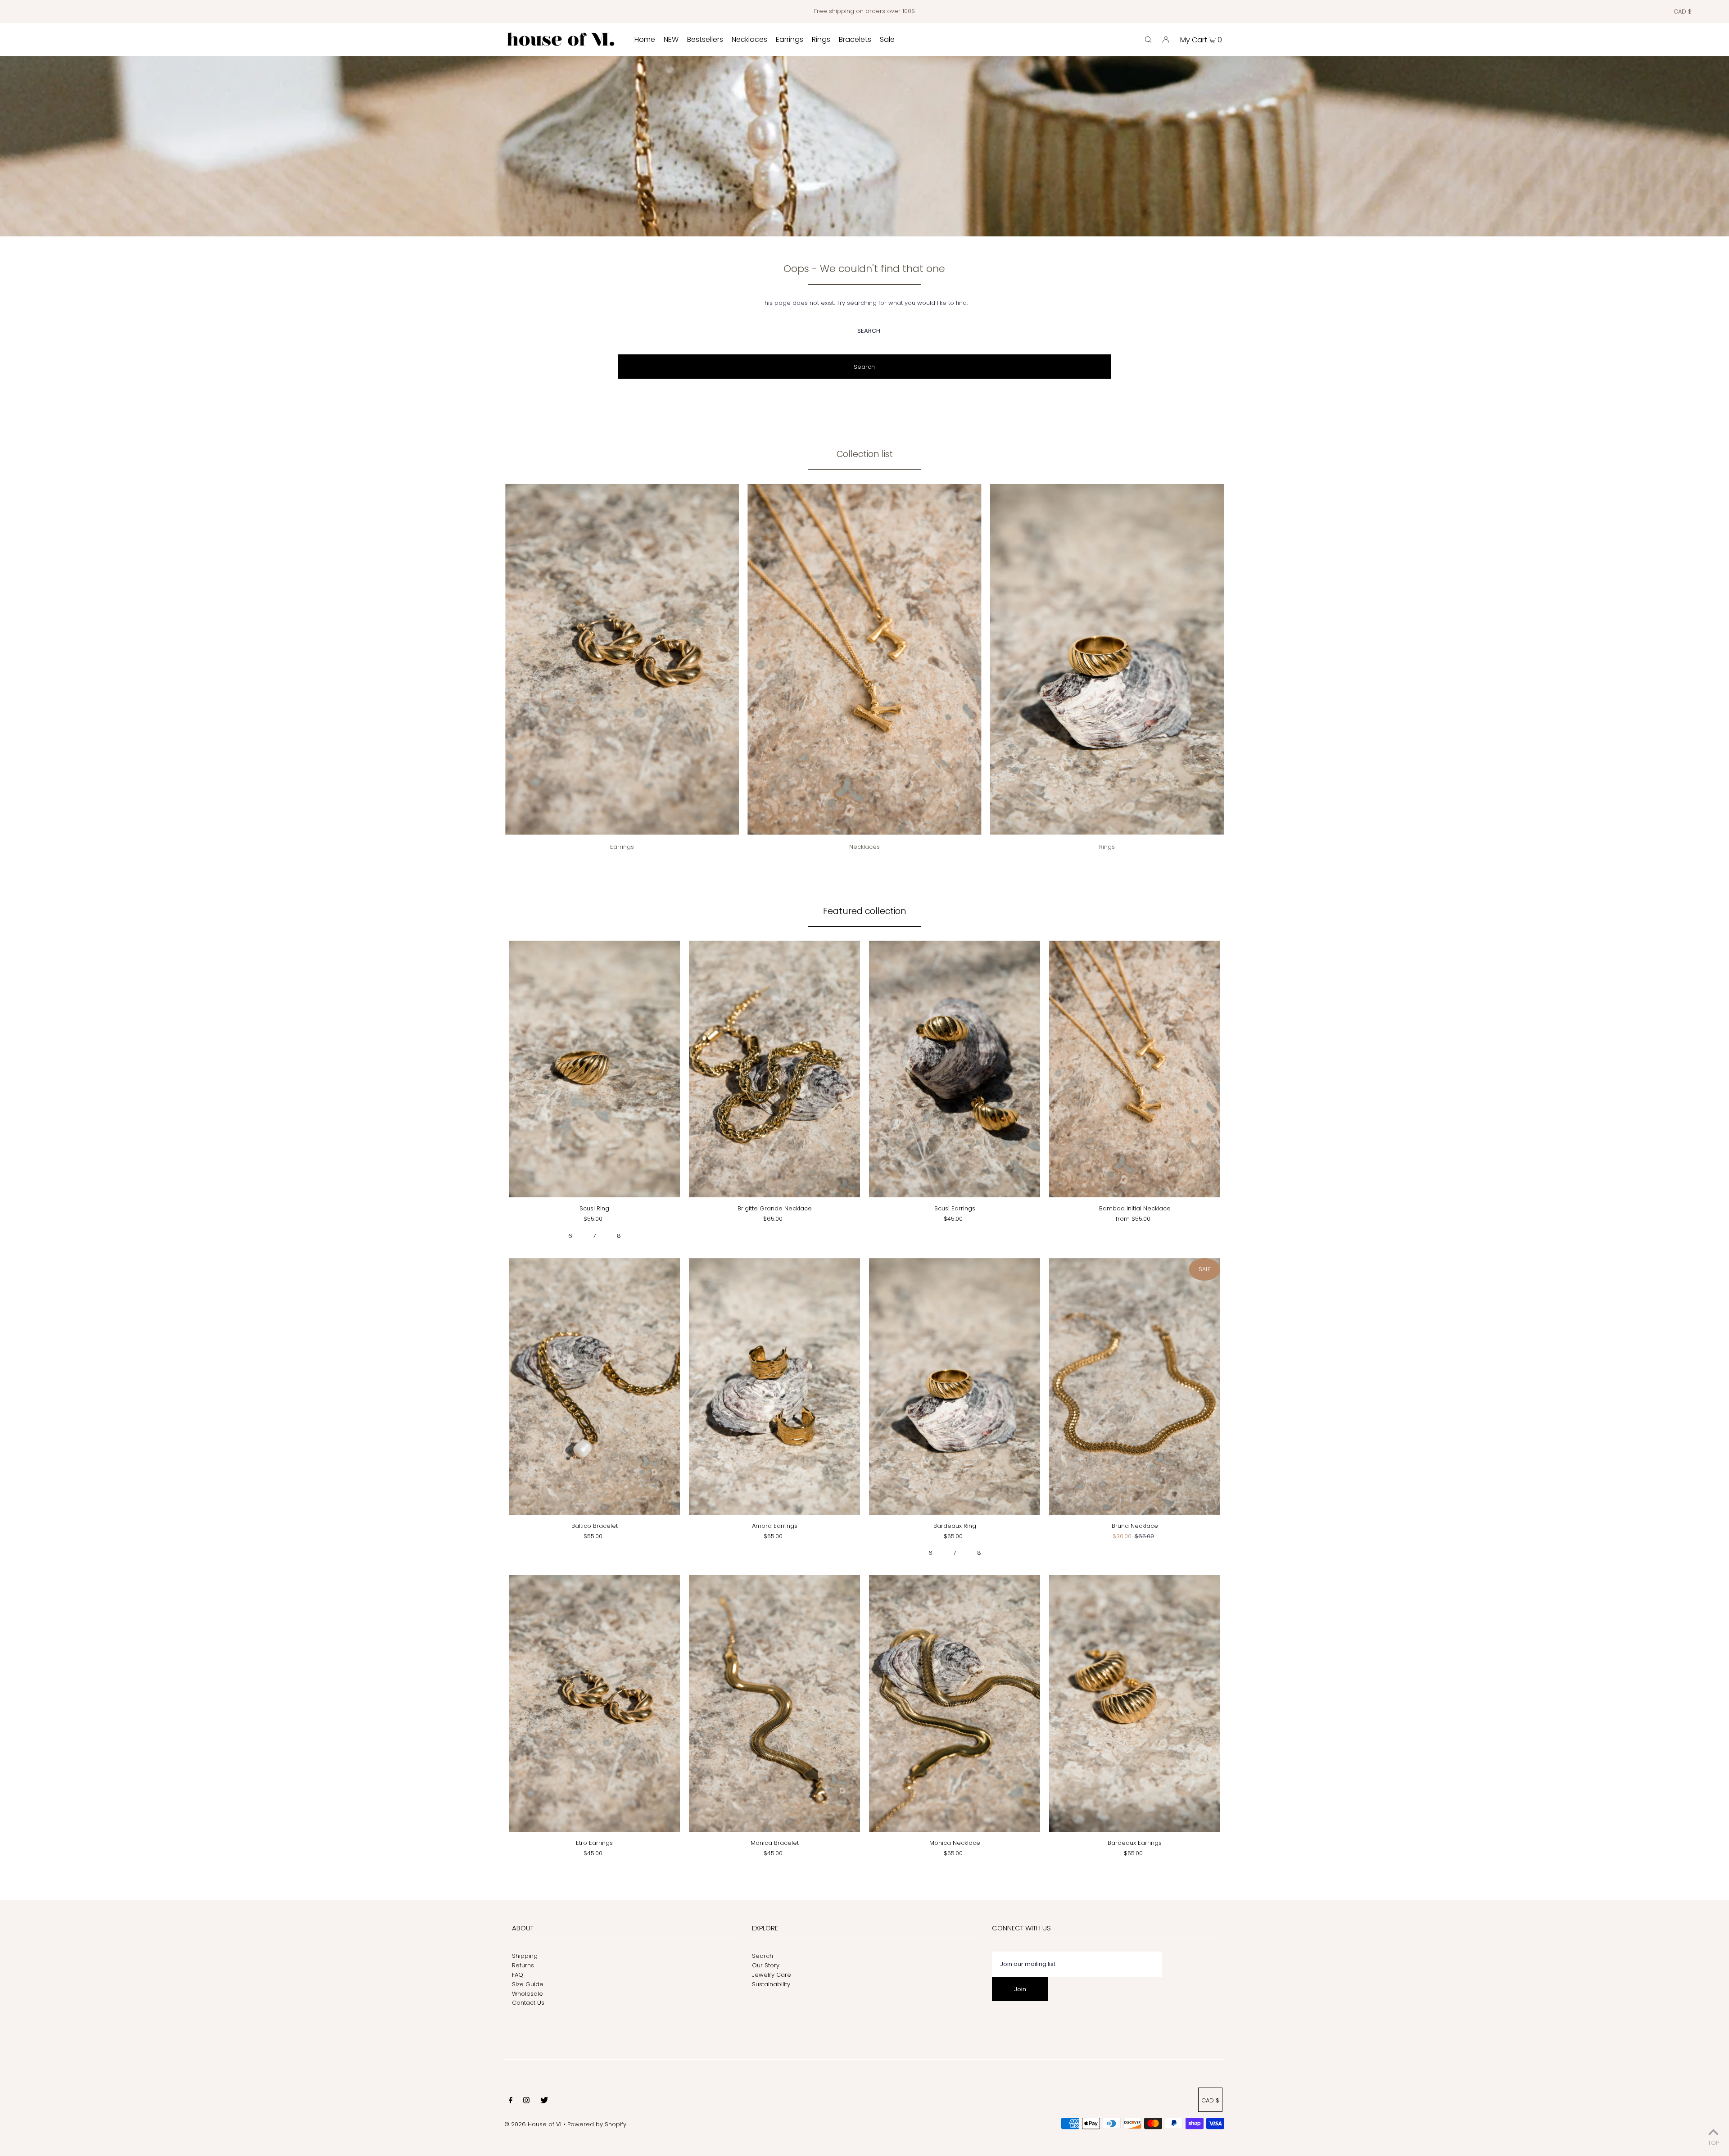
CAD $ (1683, 11)
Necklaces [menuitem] (749, 39)
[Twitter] (544, 2102)
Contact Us (528, 2003)
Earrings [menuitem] (790, 39)
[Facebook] (511, 2102)
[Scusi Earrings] (955, 1069)
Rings (1107, 847)
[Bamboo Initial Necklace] (1135, 1069)
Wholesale (527, 1994)
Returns (523, 1965)
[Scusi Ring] (594, 1069)
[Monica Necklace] (955, 1703)
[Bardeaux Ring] (955, 1386)
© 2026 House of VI (533, 2124)
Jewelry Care (772, 1975)
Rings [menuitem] (821, 39)
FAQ (518, 1975)
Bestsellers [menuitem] (705, 39)
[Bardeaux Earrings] (1135, 1703)
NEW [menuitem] (671, 39)
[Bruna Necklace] (1135, 1386)
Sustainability (771, 1984)
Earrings (622, 847)
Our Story (766, 1965)
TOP (1713, 2143)
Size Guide (528, 1984)
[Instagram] (526, 2102)
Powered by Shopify (597, 2124)
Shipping (525, 1956)
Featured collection (865, 911)
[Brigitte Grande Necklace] (774, 1069)
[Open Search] (1148, 40)
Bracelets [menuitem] (855, 39)
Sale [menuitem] (887, 39)
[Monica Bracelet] (774, 1703)
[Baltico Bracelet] (594, 1386)
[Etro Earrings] (594, 1703)
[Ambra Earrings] (774, 1386)
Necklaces (864, 847)
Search (763, 1956)
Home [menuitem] (645, 39)
